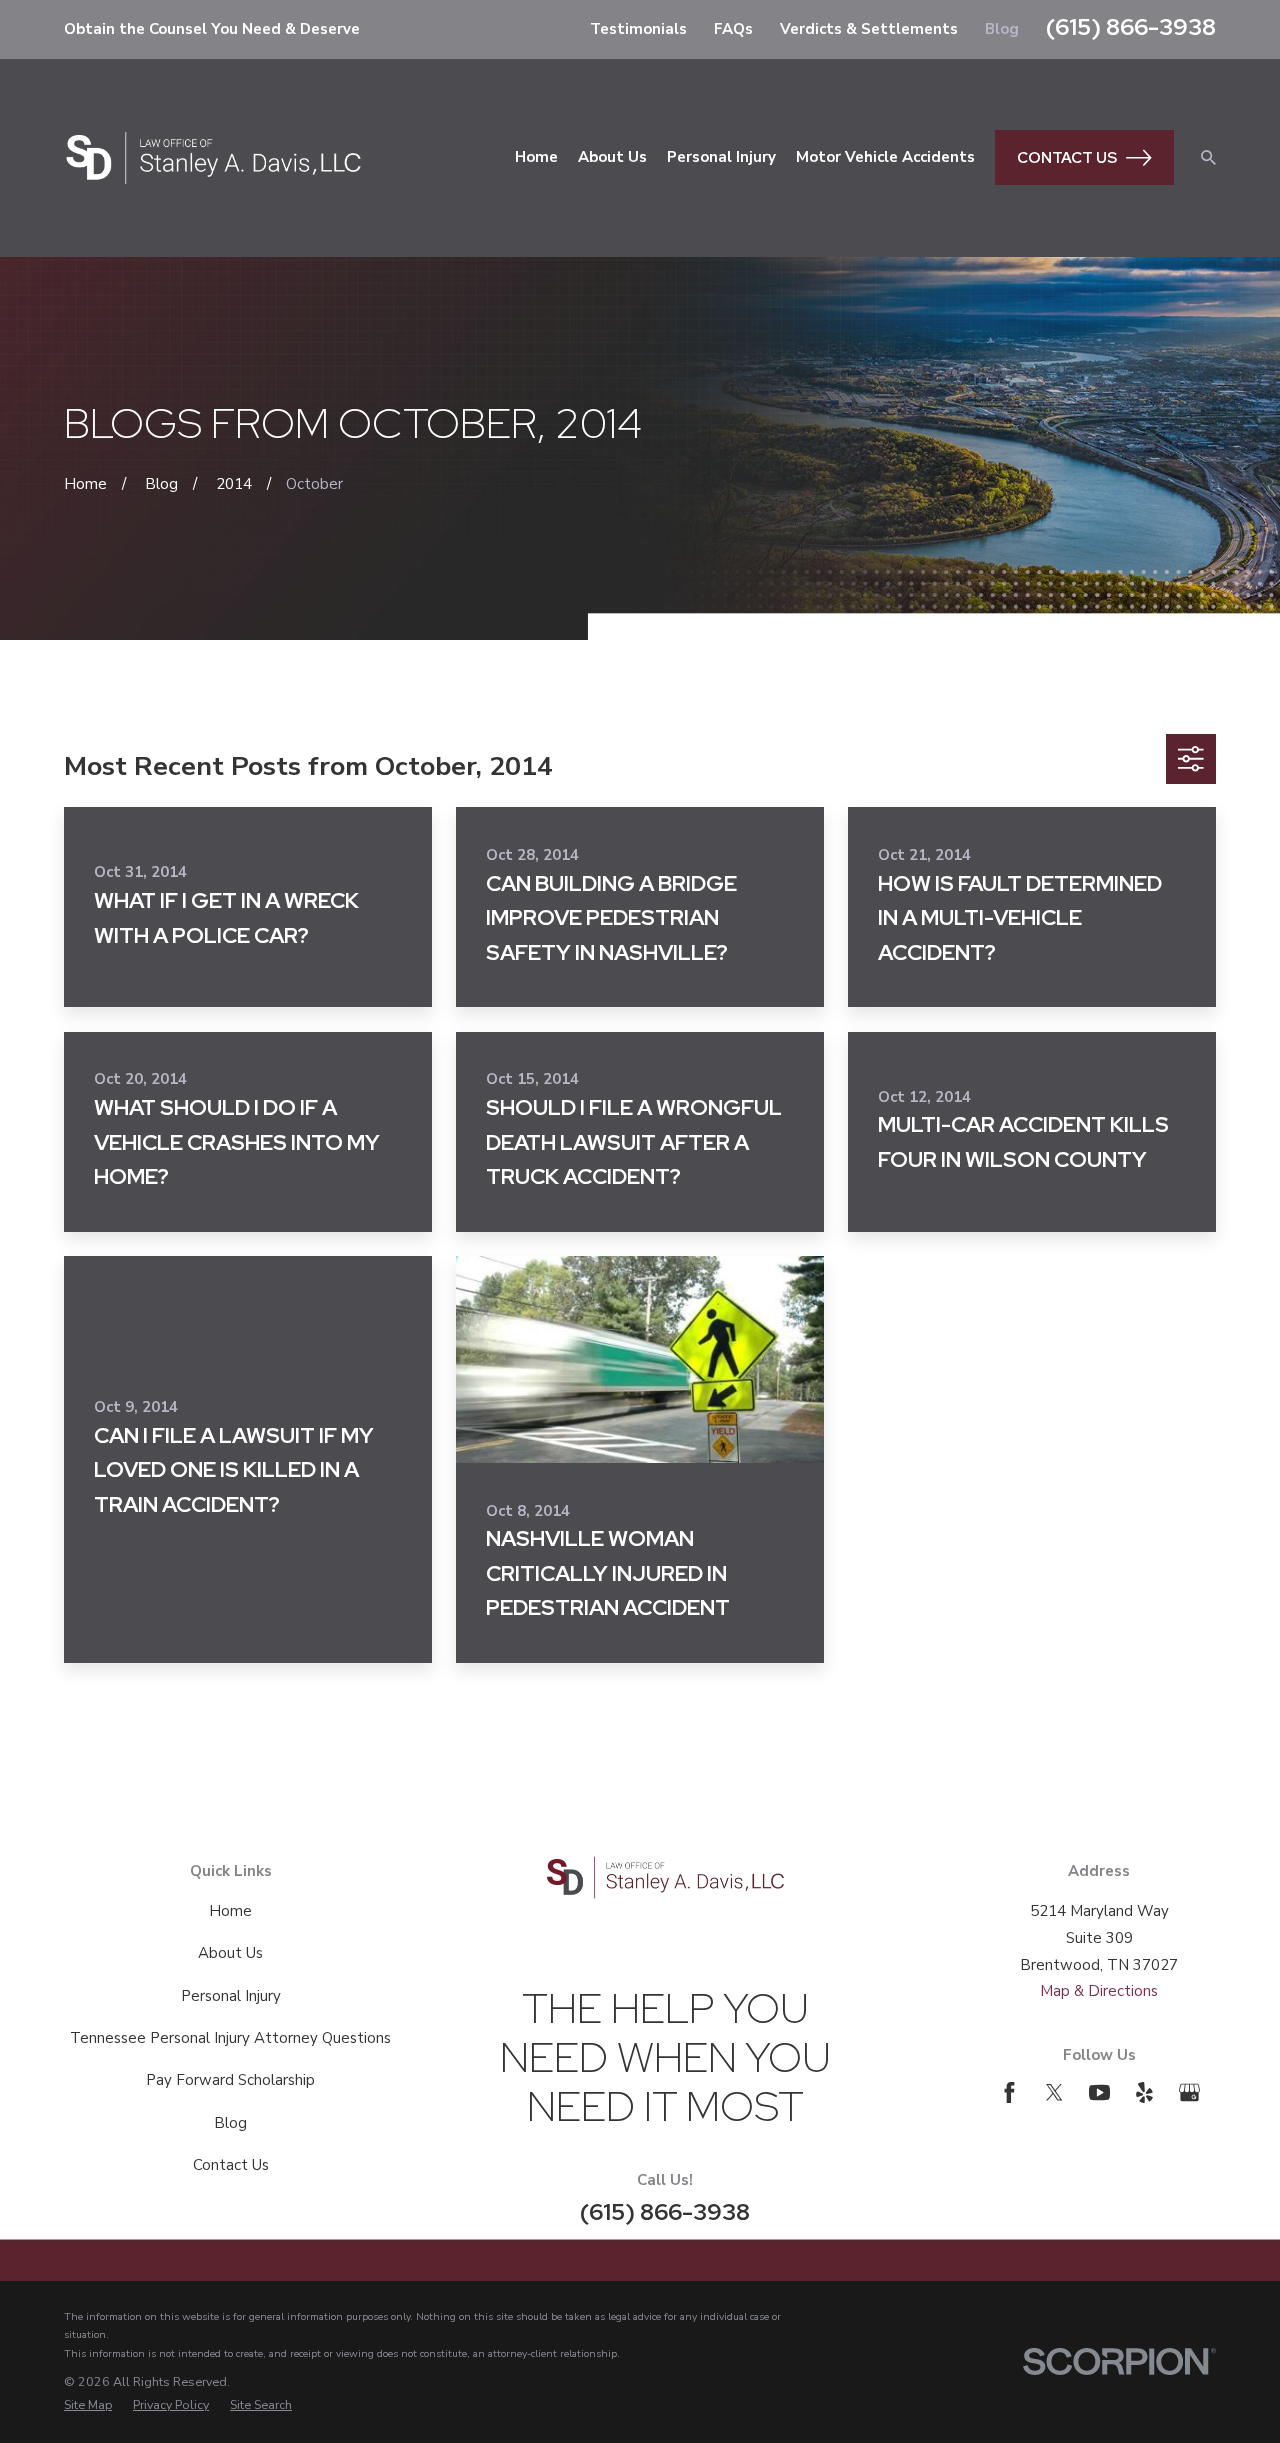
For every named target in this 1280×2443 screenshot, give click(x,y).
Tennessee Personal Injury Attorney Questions (230, 2038)
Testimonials (638, 29)
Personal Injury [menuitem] (721, 157)
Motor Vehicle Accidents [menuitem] (885, 157)
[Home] (213, 158)
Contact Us (1067, 158)
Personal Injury (231, 1996)
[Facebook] (1009, 2092)
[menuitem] (88, 2405)
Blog (1002, 29)
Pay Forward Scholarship (230, 2080)
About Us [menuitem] (612, 157)
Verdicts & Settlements (869, 29)
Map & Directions (1099, 1991)
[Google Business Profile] (1189, 2092)
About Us (230, 1953)
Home (230, 1911)
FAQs (733, 29)
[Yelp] (1144, 2092)
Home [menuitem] (536, 157)
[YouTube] (1099, 2092)
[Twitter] (1054, 2092)
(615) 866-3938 (1131, 26)
